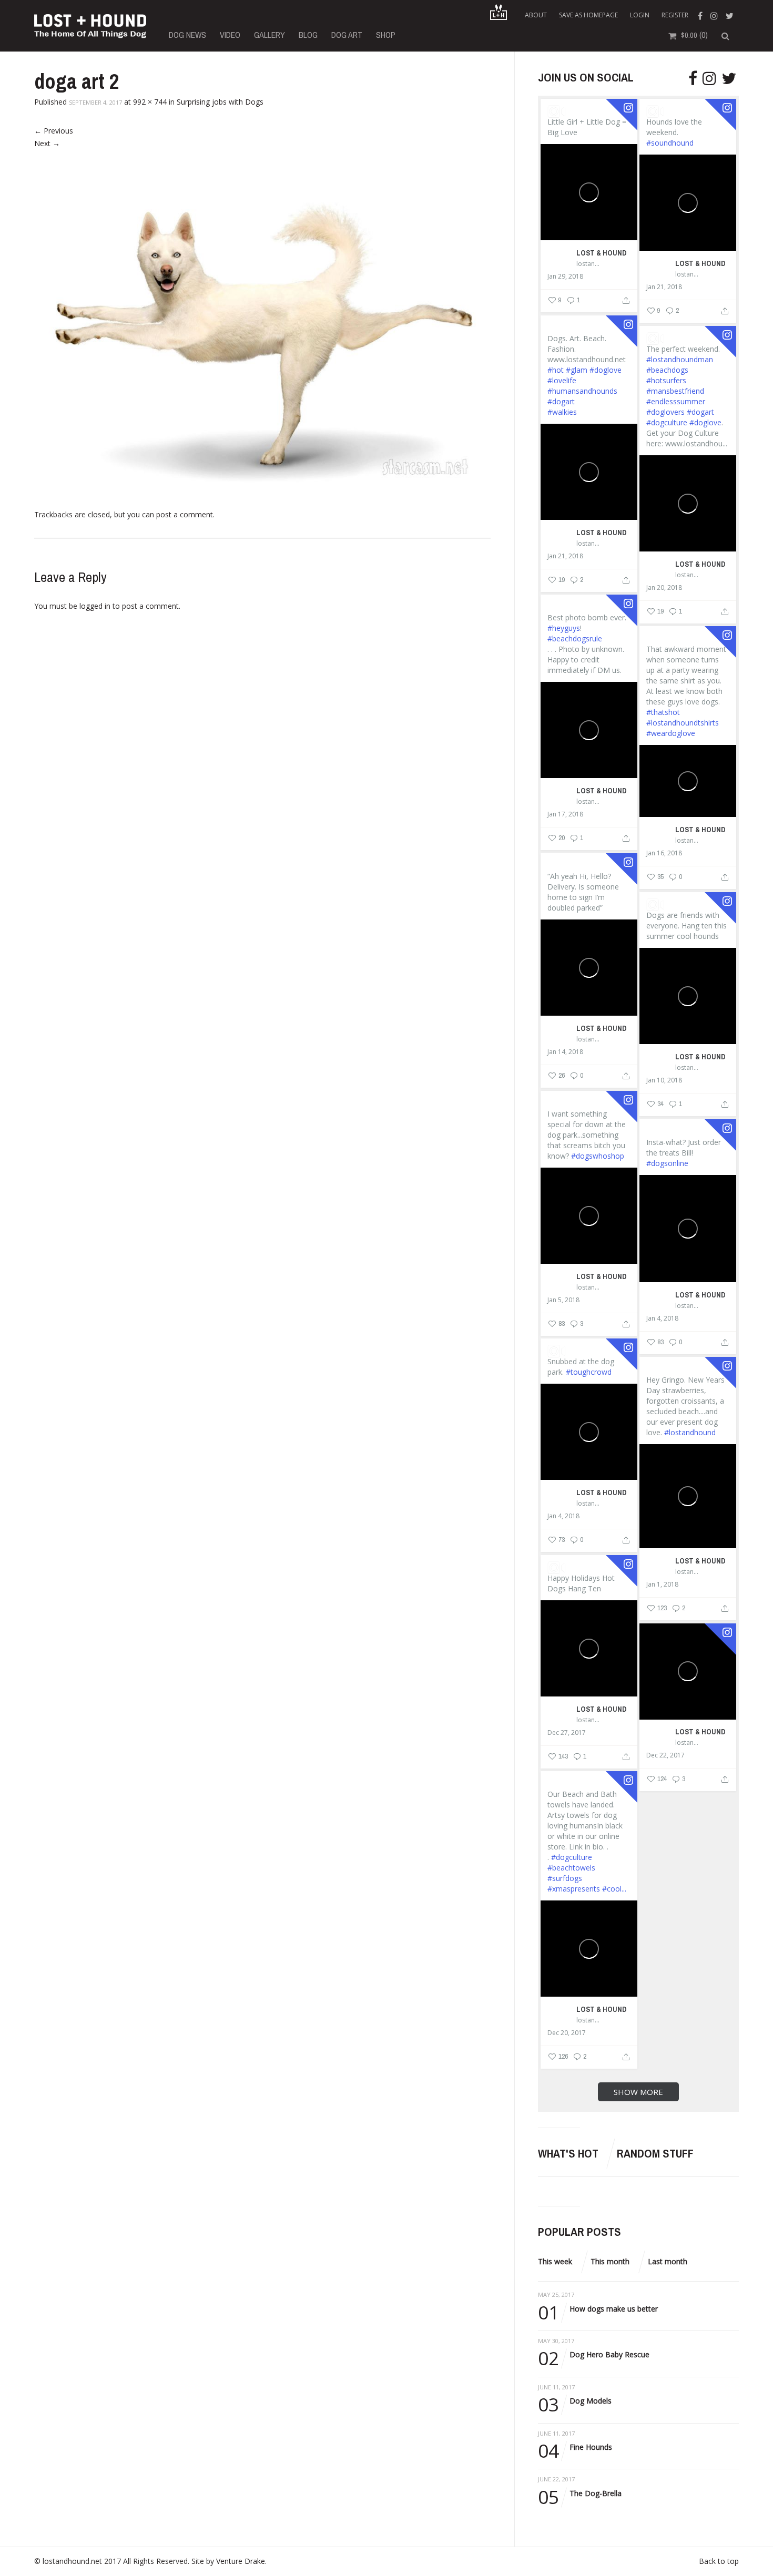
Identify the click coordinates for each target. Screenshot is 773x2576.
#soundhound (670, 143)
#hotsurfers (666, 380)
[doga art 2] (262, 320)
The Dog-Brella (580, 2494)
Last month (668, 2261)
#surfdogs (565, 1878)
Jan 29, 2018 (565, 277)
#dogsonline (667, 1163)
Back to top (719, 2561)
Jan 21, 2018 (664, 287)
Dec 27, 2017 (567, 1733)
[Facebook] (701, 15)
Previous (54, 131)
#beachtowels (571, 1868)
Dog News (187, 35)
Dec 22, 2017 (665, 1755)
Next (47, 143)
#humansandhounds (582, 391)
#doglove (606, 370)
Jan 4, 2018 (662, 1318)
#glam (577, 370)
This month (610, 2261)
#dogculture (667, 422)
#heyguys (564, 628)
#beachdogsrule (575, 638)
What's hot (568, 2153)
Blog (308, 35)
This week (555, 2261)
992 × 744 (150, 102)
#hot (556, 370)
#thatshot (663, 712)
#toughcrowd (589, 1372)
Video (230, 35)
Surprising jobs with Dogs (220, 102)
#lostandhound (690, 1432)
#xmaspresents (574, 1889)
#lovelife (562, 380)
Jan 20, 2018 (664, 588)
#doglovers (665, 412)
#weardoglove (671, 733)
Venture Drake (241, 2561)
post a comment (185, 514)
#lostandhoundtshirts (683, 723)
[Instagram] (715, 15)
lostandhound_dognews (589, 264)
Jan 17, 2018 (565, 814)
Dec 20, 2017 (567, 2033)
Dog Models (575, 2401)
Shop (386, 35)
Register (675, 15)
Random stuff (655, 2153)
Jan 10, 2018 (664, 1080)
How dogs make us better (598, 2309)
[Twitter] (731, 15)
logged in (95, 606)
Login (640, 15)
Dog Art (347, 35)
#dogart (561, 401)
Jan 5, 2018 (563, 1300)
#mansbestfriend (675, 391)
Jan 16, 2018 (664, 853)
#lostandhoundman (680, 359)
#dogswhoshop (598, 1156)
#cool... (614, 1889)
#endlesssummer (676, 401)
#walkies (562, 412)
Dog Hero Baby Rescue (594, 2355)
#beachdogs (667, 370)
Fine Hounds (575, 2447)
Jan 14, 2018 (565, 1052)
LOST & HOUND (602, 253)
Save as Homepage (588, 15)
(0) (694, 35)
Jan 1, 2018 (662, 1585)
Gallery (269, 35)
